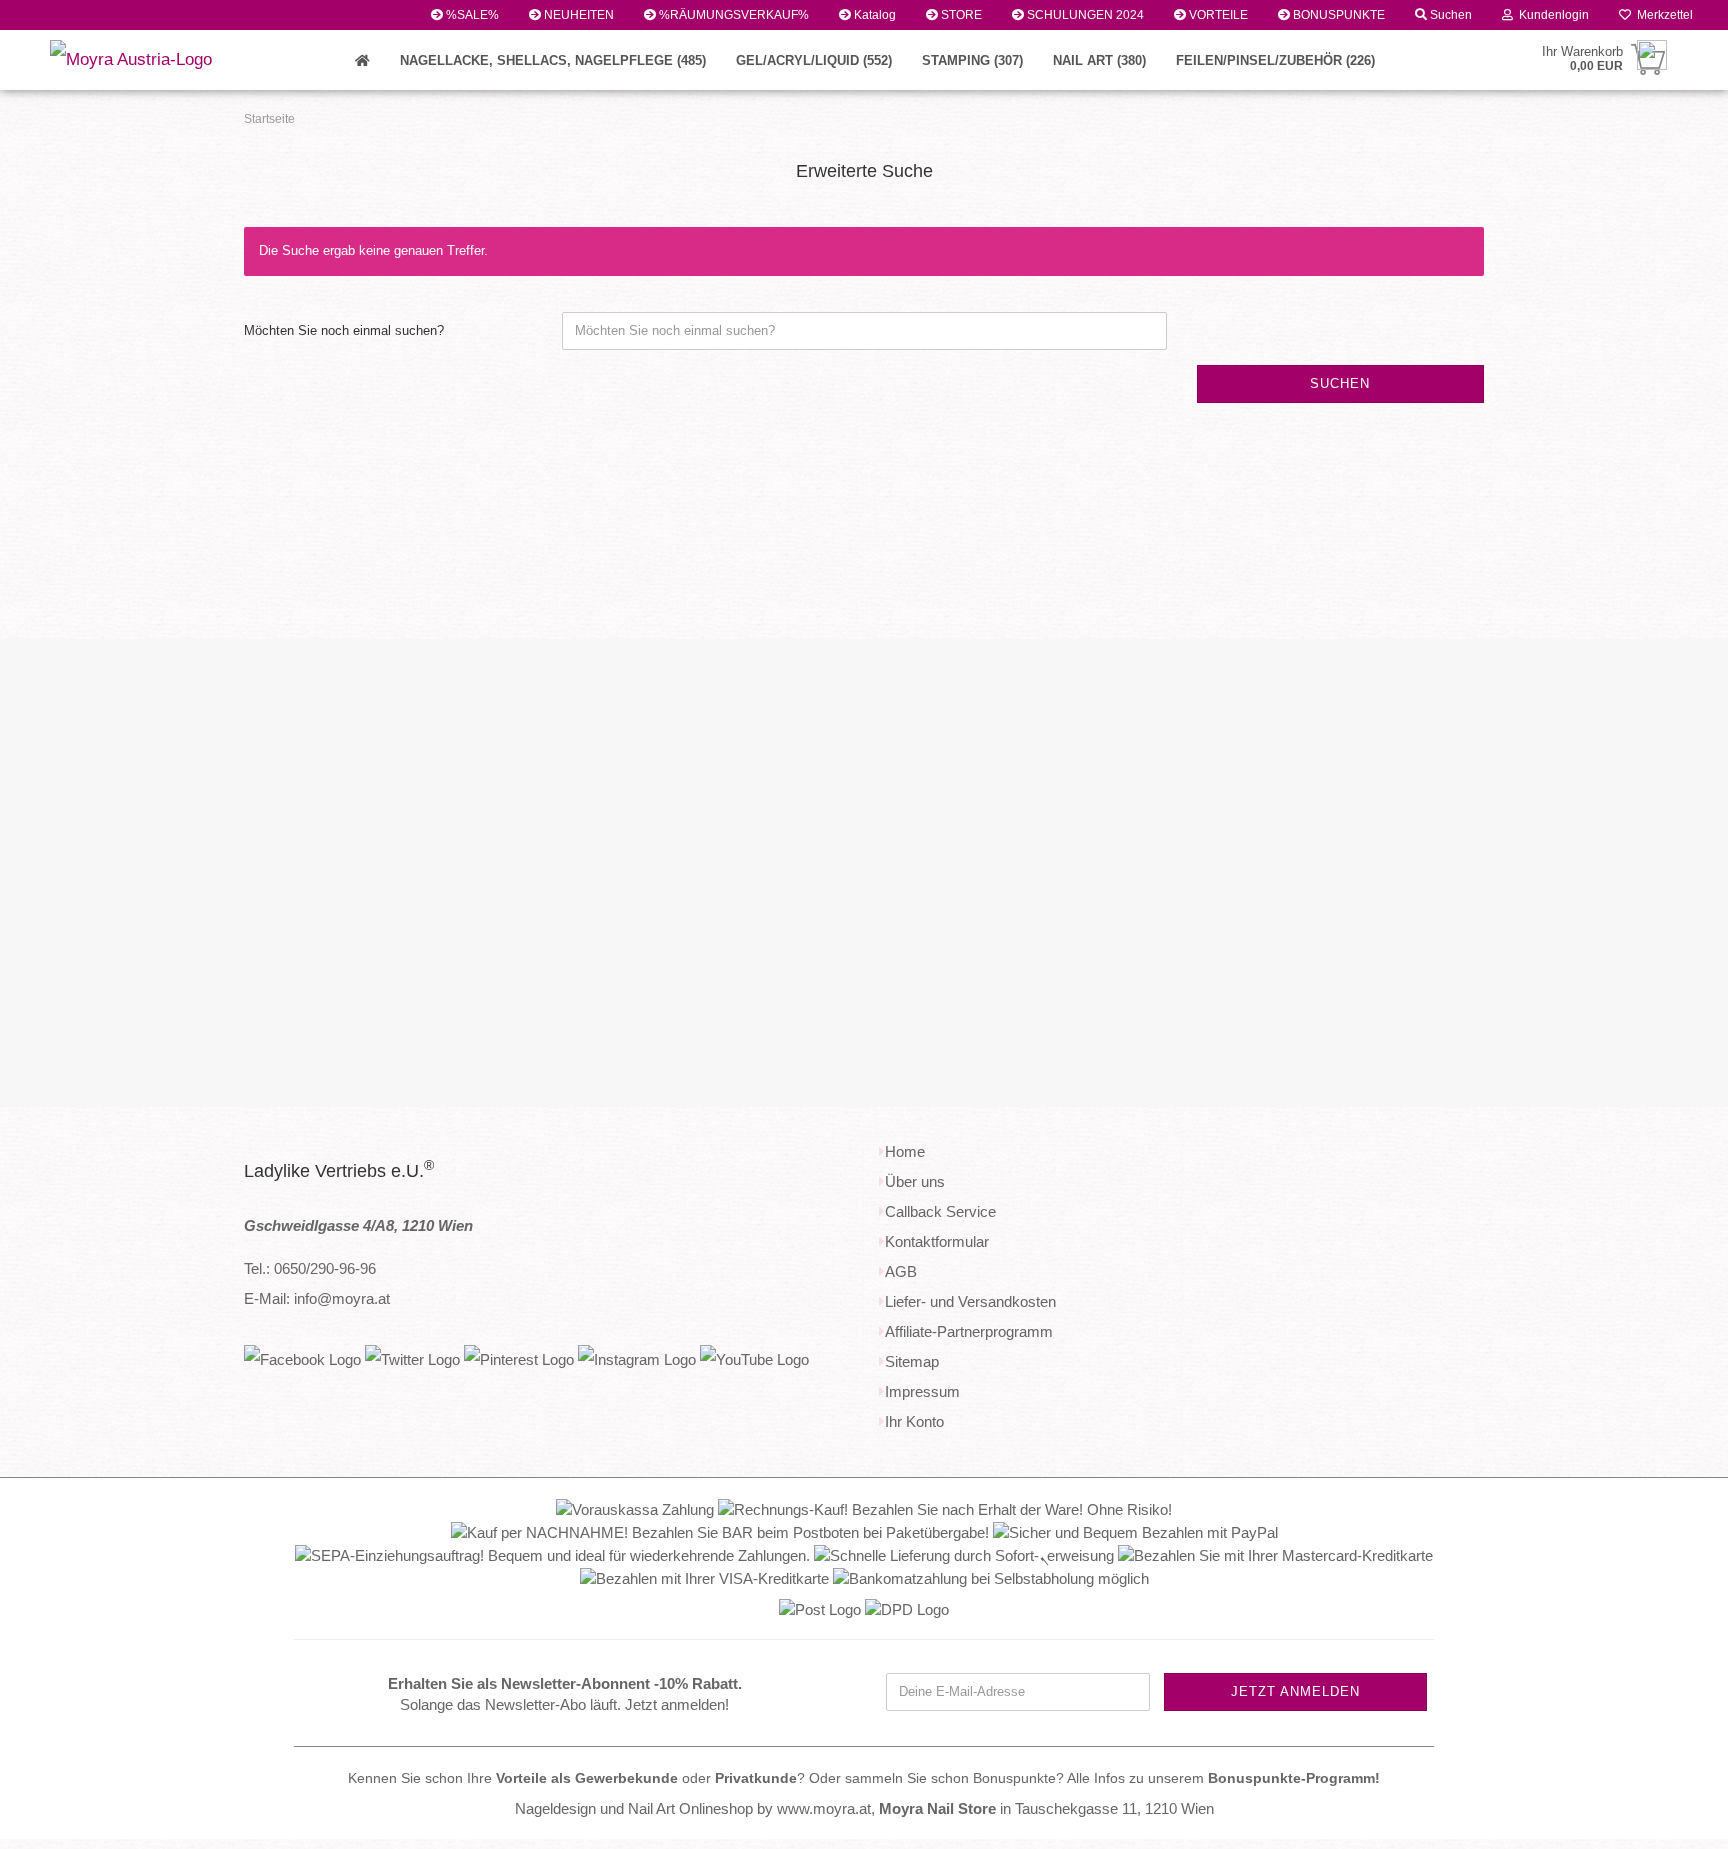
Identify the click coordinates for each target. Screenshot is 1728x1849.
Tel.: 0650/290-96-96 (310, 1268)
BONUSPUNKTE (1337, 15)
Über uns (915, 1181)
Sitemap (912, 1361)
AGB (901, 1271)
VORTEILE (1217, 15)
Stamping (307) (972, 60)
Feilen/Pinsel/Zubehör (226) (1275, 60)
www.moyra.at (824, 1808)
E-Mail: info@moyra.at (317, 1298)
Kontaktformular (937, 1241)
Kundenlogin (1551, 15)
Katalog (873, 15)
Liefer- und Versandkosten (970, 1301)
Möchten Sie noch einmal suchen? (344, 330)
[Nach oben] (1673, 1819)
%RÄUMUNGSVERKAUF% (732, 15)
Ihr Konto (914, 1421)
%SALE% (471, 15)
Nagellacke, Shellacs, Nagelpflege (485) (553, 60)
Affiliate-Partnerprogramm (969, 1331)
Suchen (1449, 15)
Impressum (922, 1391)
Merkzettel (1662, 15)
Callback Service (940, 1211)
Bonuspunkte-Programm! (1294, 1778)
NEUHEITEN (577, 15)
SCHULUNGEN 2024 (1084, 15)
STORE (960, 15)
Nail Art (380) (1099, 60)
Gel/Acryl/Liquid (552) (814, 60)
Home (905, 1151)
